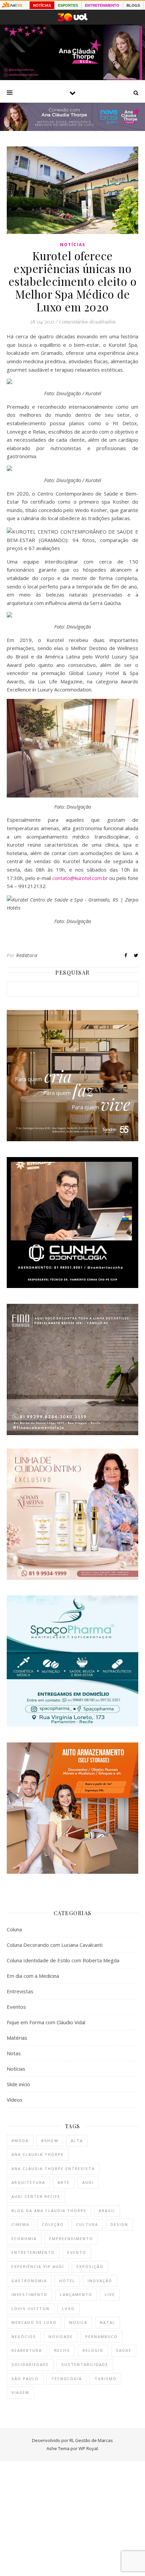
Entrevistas (20, 1991)
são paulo (25, 2379)
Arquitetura (28, 2182)
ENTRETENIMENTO (102, 5)
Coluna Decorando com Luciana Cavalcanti (55, 1945)
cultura (87, 2224)
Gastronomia (29, 2281)
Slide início (18, 2084)
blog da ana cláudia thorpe (49, 2211)
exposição (90, 2266)
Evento (77, 2252)
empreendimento (71, 2239)
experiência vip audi (38, 2266)
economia (24, 2239)
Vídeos (15, 2100)
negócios (24, 2336)
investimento (30, 2294)
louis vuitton (31, 2309)
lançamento (76, 2294)
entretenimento (33, 2252)
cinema (20, 2224)
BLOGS (133, 5)
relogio (93, 2350)
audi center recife (36, 2196)
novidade (61, 2336)
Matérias (17, 2038)
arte (64, 2182)
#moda (20, 2141)
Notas (14, 2053)
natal (108, 2322)
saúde (124, 2350)
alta (77, 2141)
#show (50, 2141)
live (110, 2294)
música (78, 2322)
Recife (62, 2350)
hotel (67, 2281)
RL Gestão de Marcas (91, 2440)
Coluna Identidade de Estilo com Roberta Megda (63, 1960)
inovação (100, 2281)
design (119, 2224)
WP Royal (88, 2448)
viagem (20, 2392)
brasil (107, 2211)
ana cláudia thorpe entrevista (53, 2168)
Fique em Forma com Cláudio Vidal (46, 2022)
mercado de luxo (34, 2322)
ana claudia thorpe (38, 2154)
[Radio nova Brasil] (72, 129)
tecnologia (67, 2379)
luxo (68, 2309)
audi (88, 2182)
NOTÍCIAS (42, 5)
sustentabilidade (85, 2364)
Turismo (106, 2379)
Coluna (14, 1929)
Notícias (73, 245)
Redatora (27, 955)
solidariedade (30, 2364)
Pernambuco (101, 2336)
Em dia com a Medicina (33, 1976)
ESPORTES (68, 5)
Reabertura (27, 2350)
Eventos (16, 2007)
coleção (53, 2224)
